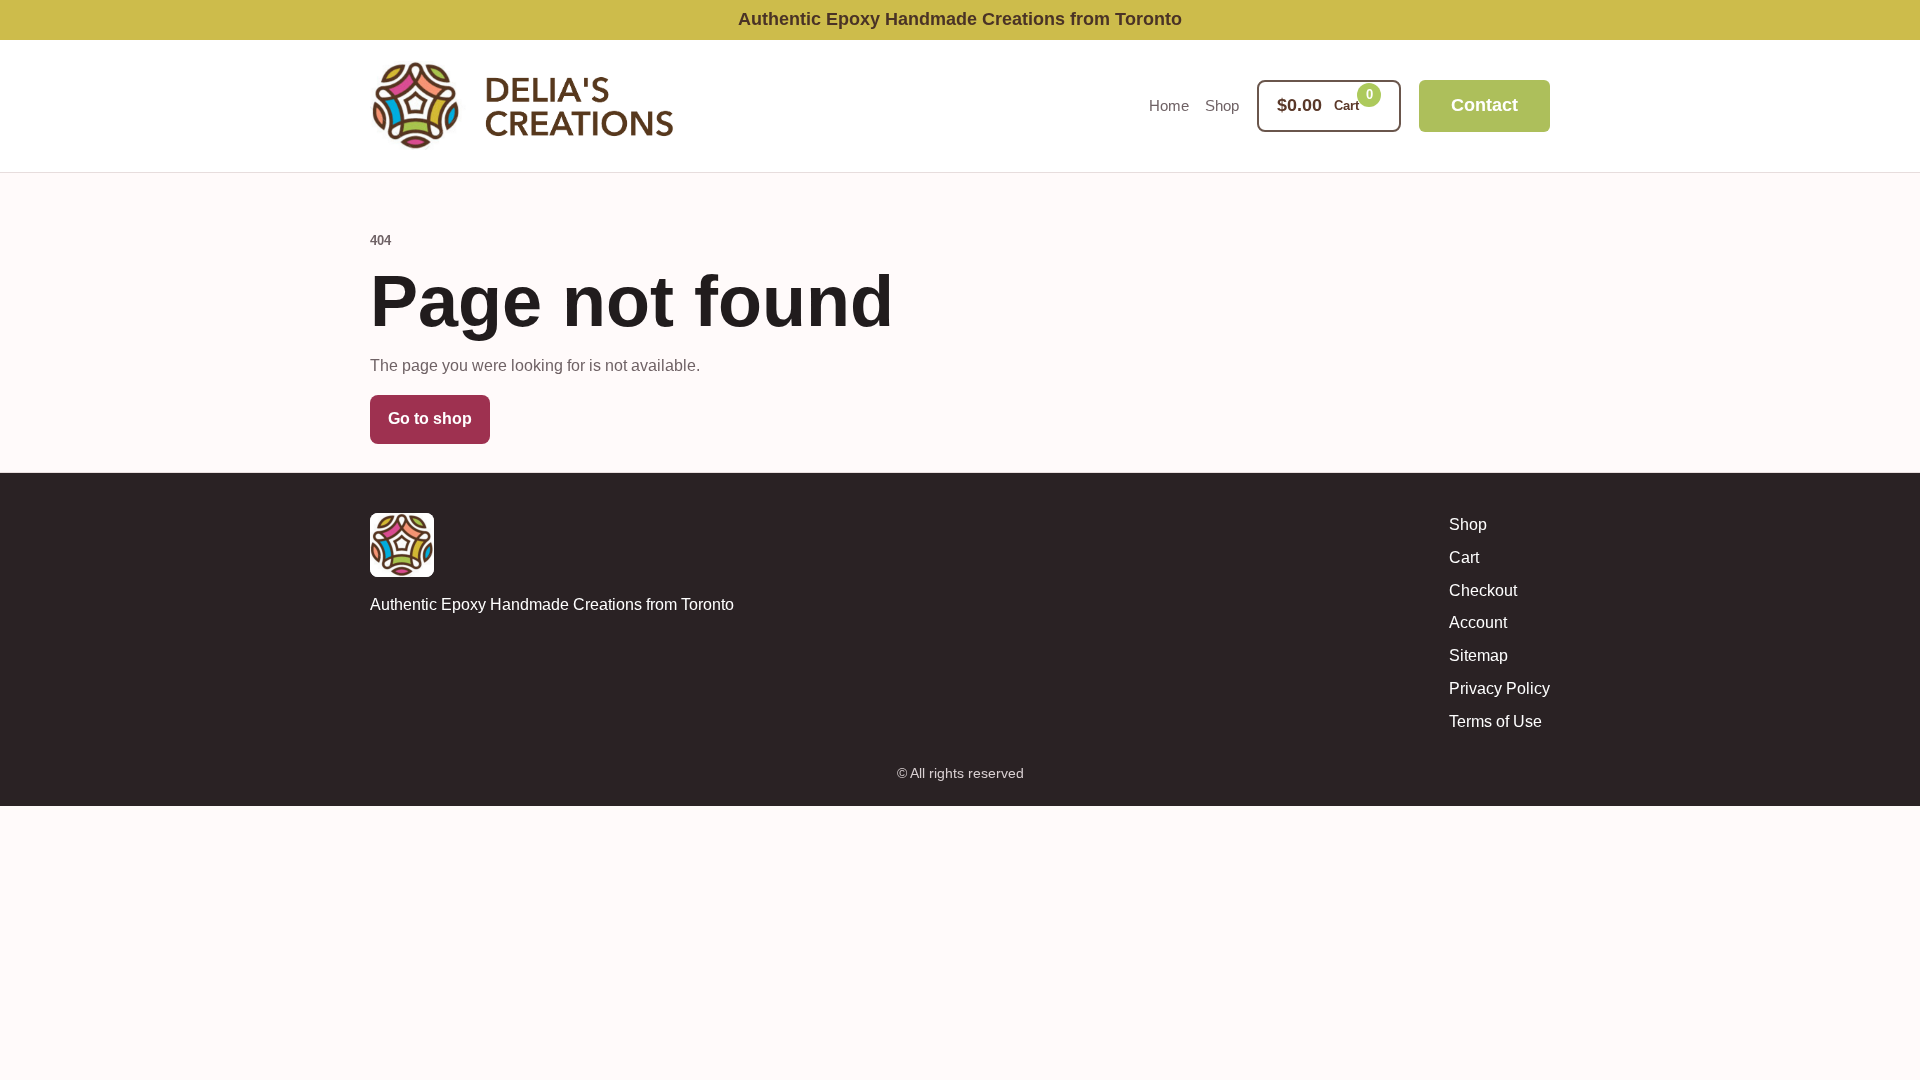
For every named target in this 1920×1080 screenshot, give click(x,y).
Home (1169, 105)
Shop (1222, 105)
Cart (1464, 557)
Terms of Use (1495, 721)
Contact (1484, 105)
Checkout (1483, 590)
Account (1478, 622)
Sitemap (1478, 655)
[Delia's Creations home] (535, 105)
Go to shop (430, 418)
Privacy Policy (1499, 688)
